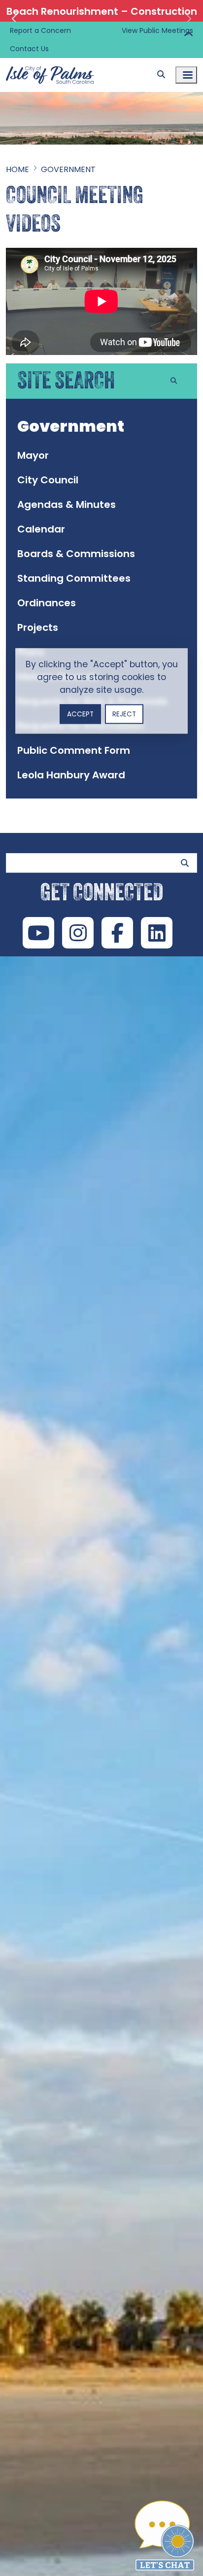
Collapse (188, 35)
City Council (48, 480)
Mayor (33, 455)
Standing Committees (74, 578)
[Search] (161, 75)
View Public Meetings (157, 30)
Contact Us (29, 49)
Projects (38, 627)
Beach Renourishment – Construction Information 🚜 (102, 19)
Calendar (41, 529)
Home (17, 169)
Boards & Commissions (76, 554)
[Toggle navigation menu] (186, 75)
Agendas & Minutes (67, 504)
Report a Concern (40, 30)
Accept (80, 714)
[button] (15, 19)
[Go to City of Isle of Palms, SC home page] (50, 64)
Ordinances (47, 603)
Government (68, 169)
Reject (124, 714)
